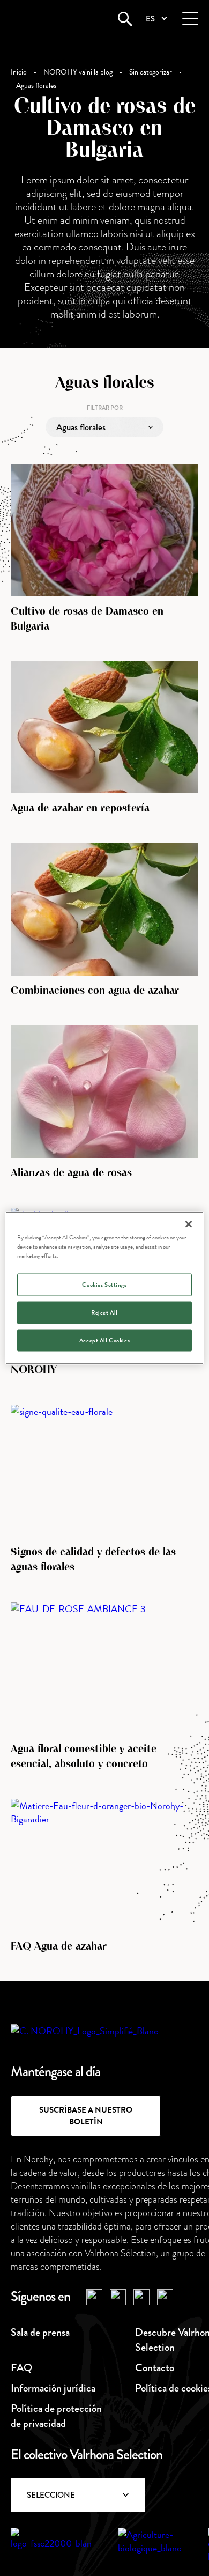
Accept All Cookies (104, 1340)
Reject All (104, 1312)
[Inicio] (51, 19)
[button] (156, 19)
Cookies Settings (104, 1284)
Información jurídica (53, 2388)
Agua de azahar (83, 478)
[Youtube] (141, 2297)
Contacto (155, 2368)
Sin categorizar (151, 72)
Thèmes (70, 458)
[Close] (189, 1224)
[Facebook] (94, 2297)
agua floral (74, 540)
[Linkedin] (165, 2297)
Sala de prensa (40, 2332)
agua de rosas (80, 519)
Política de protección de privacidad (56, 2416)
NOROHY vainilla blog (78, 72)
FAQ (21, 2368)
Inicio (19, 72)
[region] (105, 1288)
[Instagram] (118, 2297)
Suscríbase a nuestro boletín (86, 2116)
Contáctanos (104, 2540)
